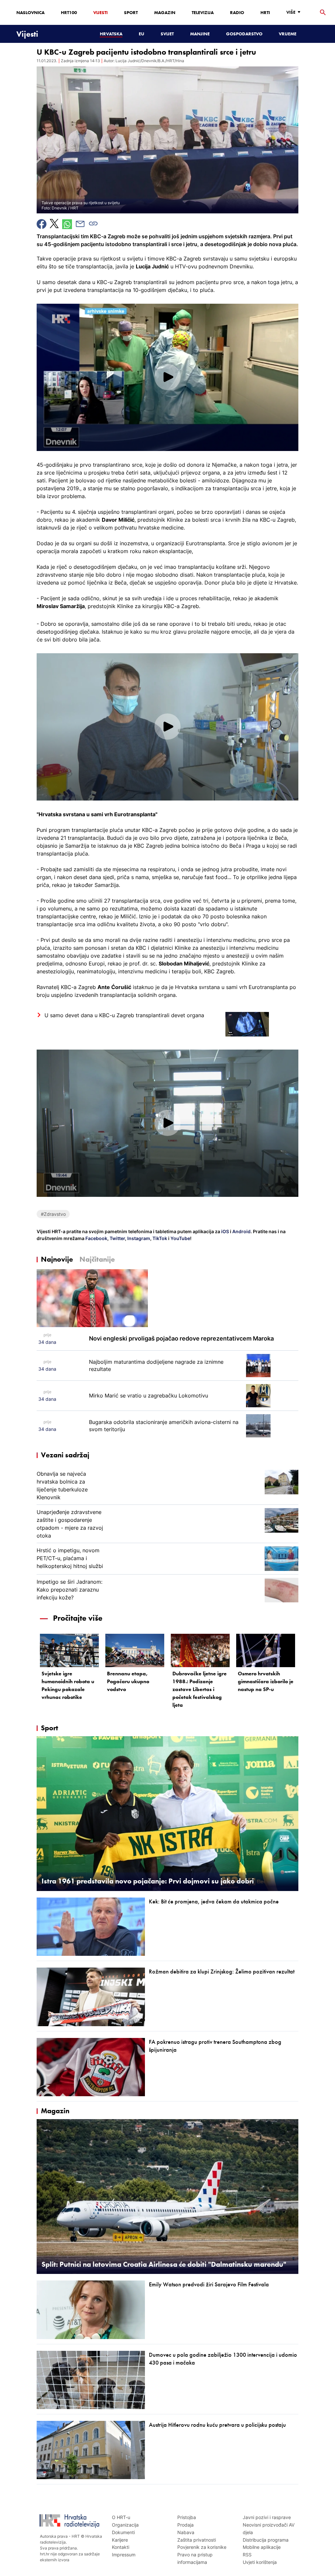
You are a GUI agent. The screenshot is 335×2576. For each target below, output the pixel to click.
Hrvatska (111, 34)
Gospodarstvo (244, 34)
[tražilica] (323, 13)
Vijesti (100, 12)
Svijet (167, 34)
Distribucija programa (266, 2540)
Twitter (117, 1238)
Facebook (96, 1238)
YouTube (180, 1238)
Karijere (120, 2540)
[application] (167, 377)
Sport (131, 12)
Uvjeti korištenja (260, 2562)
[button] (167, 377)
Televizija (203, 12)
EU (141, 34)
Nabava (186, 2532)
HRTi (265, 12)
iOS (226, 1231)
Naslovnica (30, 12)
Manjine (200, 34)
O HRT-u (121, 2517)
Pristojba (187, 2517)
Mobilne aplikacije (262, 2547)
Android (241, 1231)
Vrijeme (288, 34)
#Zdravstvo (53, 1214)
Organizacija (125, 2525)
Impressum (124, 2555)
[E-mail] (80, 224)
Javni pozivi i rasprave (267, 2517)
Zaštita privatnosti (197, 2540)
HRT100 (69, 12)
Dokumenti (123, 2532)
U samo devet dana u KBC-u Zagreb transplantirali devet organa (124, 1015)
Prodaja (185, 2525)
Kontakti (121, 2547)
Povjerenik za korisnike (202, 2547)
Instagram (138, 1238)
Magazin (165, 12)
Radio (237, 12)
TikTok (159, 1238)
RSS (247, 2555)
